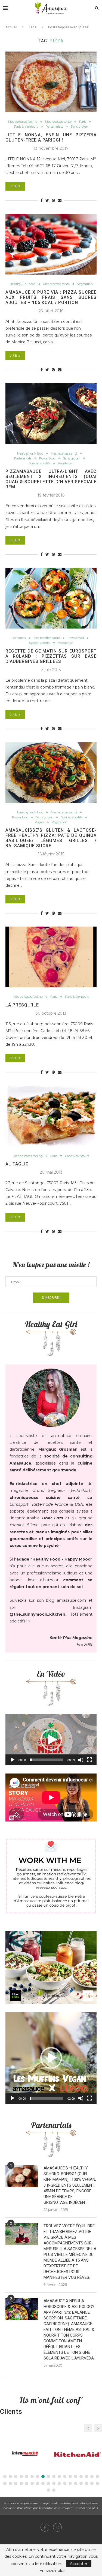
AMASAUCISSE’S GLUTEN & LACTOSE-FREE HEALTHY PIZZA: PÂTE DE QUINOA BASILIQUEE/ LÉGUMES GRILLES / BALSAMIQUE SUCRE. (51, 838)
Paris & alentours (26, 127)
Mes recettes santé (58, 122)
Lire (13, 186)
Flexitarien (18, 638)
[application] (51, 1740)
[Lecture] (13, 1760)
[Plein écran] (89, 1760)
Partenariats (54, 127)
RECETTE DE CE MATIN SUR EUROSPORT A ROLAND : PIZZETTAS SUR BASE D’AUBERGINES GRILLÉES (51, 656)
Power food (47, 459)
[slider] (47, 1760)
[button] (51, 1740)
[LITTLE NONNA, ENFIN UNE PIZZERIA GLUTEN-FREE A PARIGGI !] (51, 82)
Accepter (79, 2564)
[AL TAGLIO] (51, 1116)
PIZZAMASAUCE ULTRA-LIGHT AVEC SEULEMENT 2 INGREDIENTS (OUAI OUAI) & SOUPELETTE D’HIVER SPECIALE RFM (51, 479)
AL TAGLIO (17, 1164)
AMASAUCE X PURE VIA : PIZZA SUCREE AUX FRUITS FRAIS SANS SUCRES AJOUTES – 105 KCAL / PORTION (51, 297)
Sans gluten (79, 127)
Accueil (11, 27)
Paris (83, 122)
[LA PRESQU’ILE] (51, 957)
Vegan (39, 822)
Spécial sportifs (40, 463)
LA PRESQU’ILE (22, 1005)
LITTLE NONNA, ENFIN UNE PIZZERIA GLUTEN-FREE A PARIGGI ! (51, 137)
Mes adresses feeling (23, 122)
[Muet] (81, 1760)
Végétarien (85, 284)
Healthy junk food (23, 284)
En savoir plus (52, 2571)
